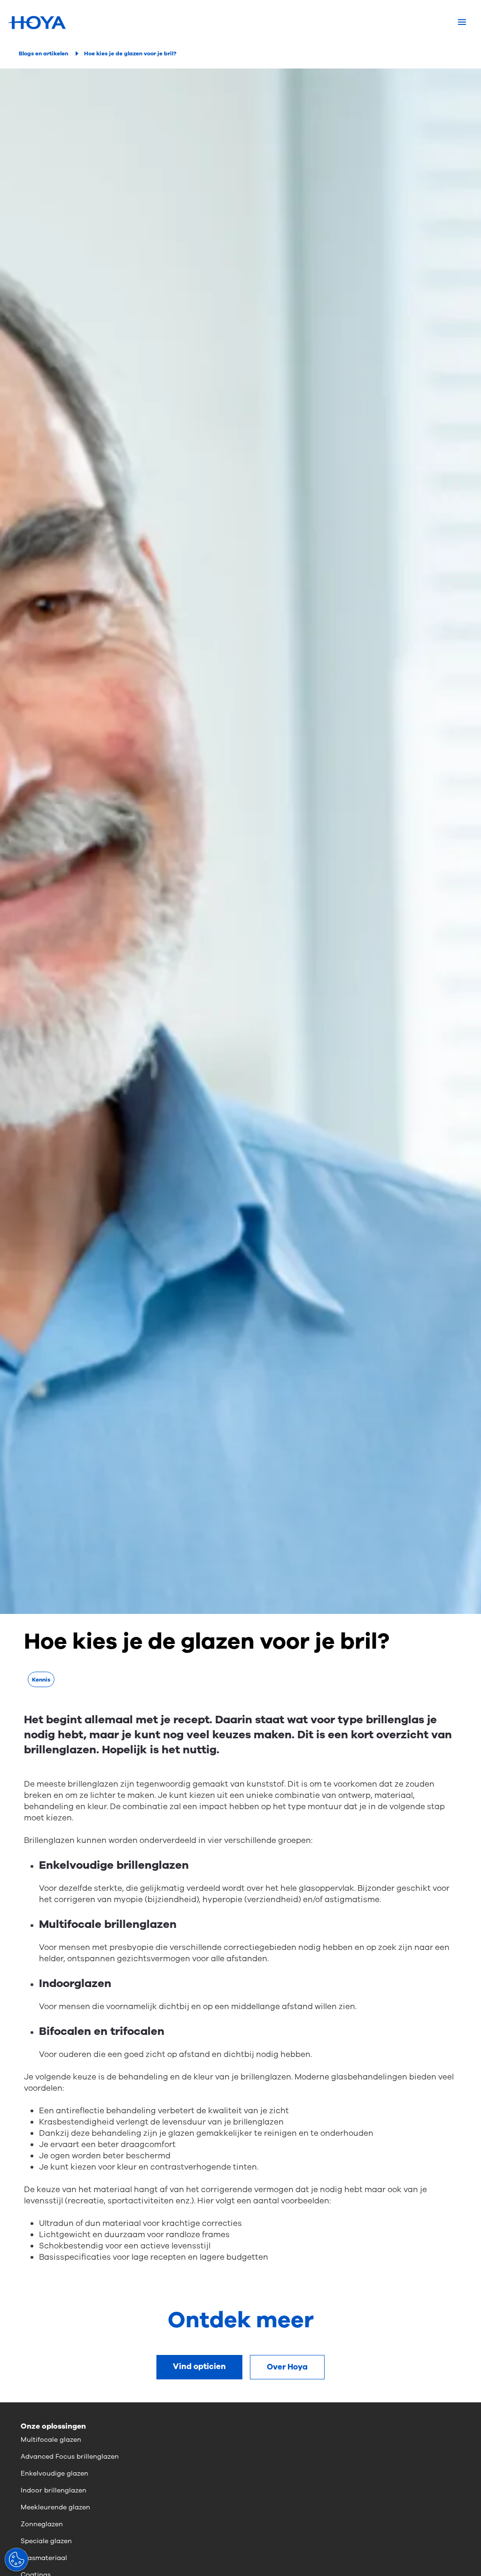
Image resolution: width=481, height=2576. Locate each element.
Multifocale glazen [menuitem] (51, 2440)
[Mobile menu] (462, 23)
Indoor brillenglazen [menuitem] (54, 2490)
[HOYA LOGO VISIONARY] (37, 23)
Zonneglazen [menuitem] (42, 2524)
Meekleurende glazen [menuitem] (55, 2507)
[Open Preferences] (16, 2560)
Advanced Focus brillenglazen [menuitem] (70, 2457)
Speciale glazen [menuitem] (46, 2541)
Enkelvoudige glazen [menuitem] (54, 2473)
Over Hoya (287, 2367)
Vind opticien (199, 2366)
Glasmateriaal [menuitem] (44, 2558)
